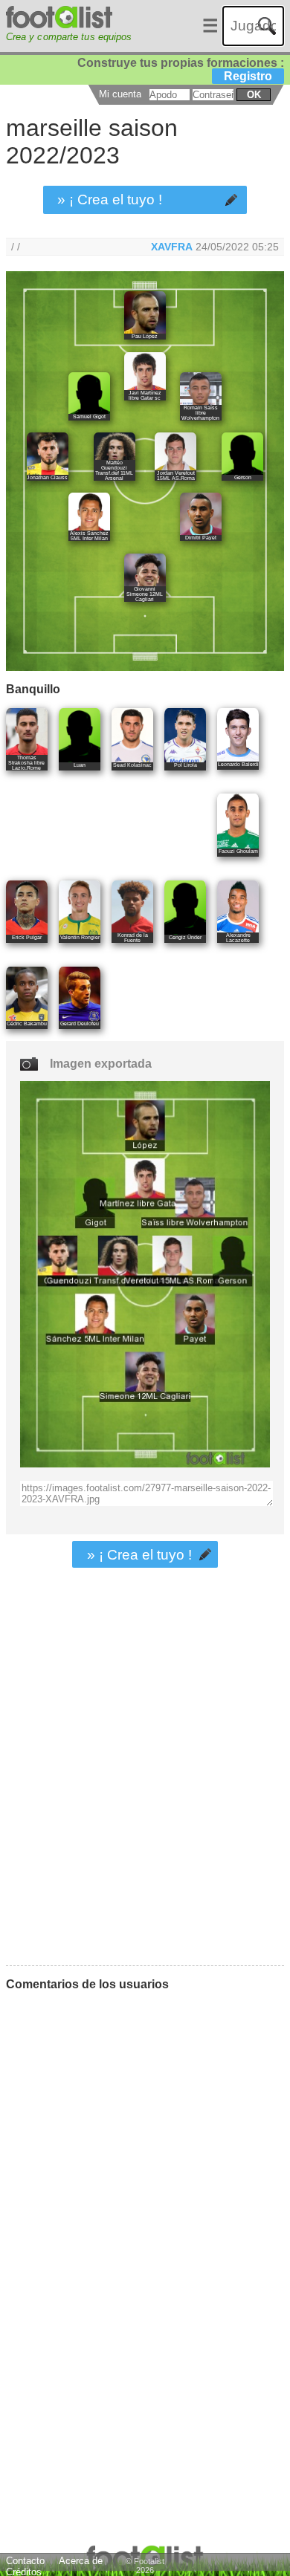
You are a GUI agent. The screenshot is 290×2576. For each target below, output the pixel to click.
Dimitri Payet (201, 538)
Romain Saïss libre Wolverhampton (200, 413)
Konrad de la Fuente (133, 938)
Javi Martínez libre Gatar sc (145, 395)
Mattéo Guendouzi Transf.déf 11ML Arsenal (114, 470)
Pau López (145, 336)
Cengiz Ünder (185, 937)
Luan (80, 765)
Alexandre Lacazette (238, 938)
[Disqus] (112, 2189)
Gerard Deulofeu (80, 1023)
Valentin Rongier (80, 937)
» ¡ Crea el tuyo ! (110, 199)
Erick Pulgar (27, 937)
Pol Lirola (186, 765)
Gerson (243, 477)
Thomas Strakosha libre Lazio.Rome (26, 763)
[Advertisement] (145, 1808)
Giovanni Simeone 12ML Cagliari (145, 594)
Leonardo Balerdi (238, 764)
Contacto (25, 2561)
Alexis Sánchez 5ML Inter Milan (89, 536)
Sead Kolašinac (132, 765)
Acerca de (81, 2561)
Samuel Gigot (89, 416)
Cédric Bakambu (27, 1023)
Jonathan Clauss (47, 477)
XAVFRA (172, 247)
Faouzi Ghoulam (238, 851)
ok (254, 95)
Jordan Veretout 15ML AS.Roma (176, 476)
